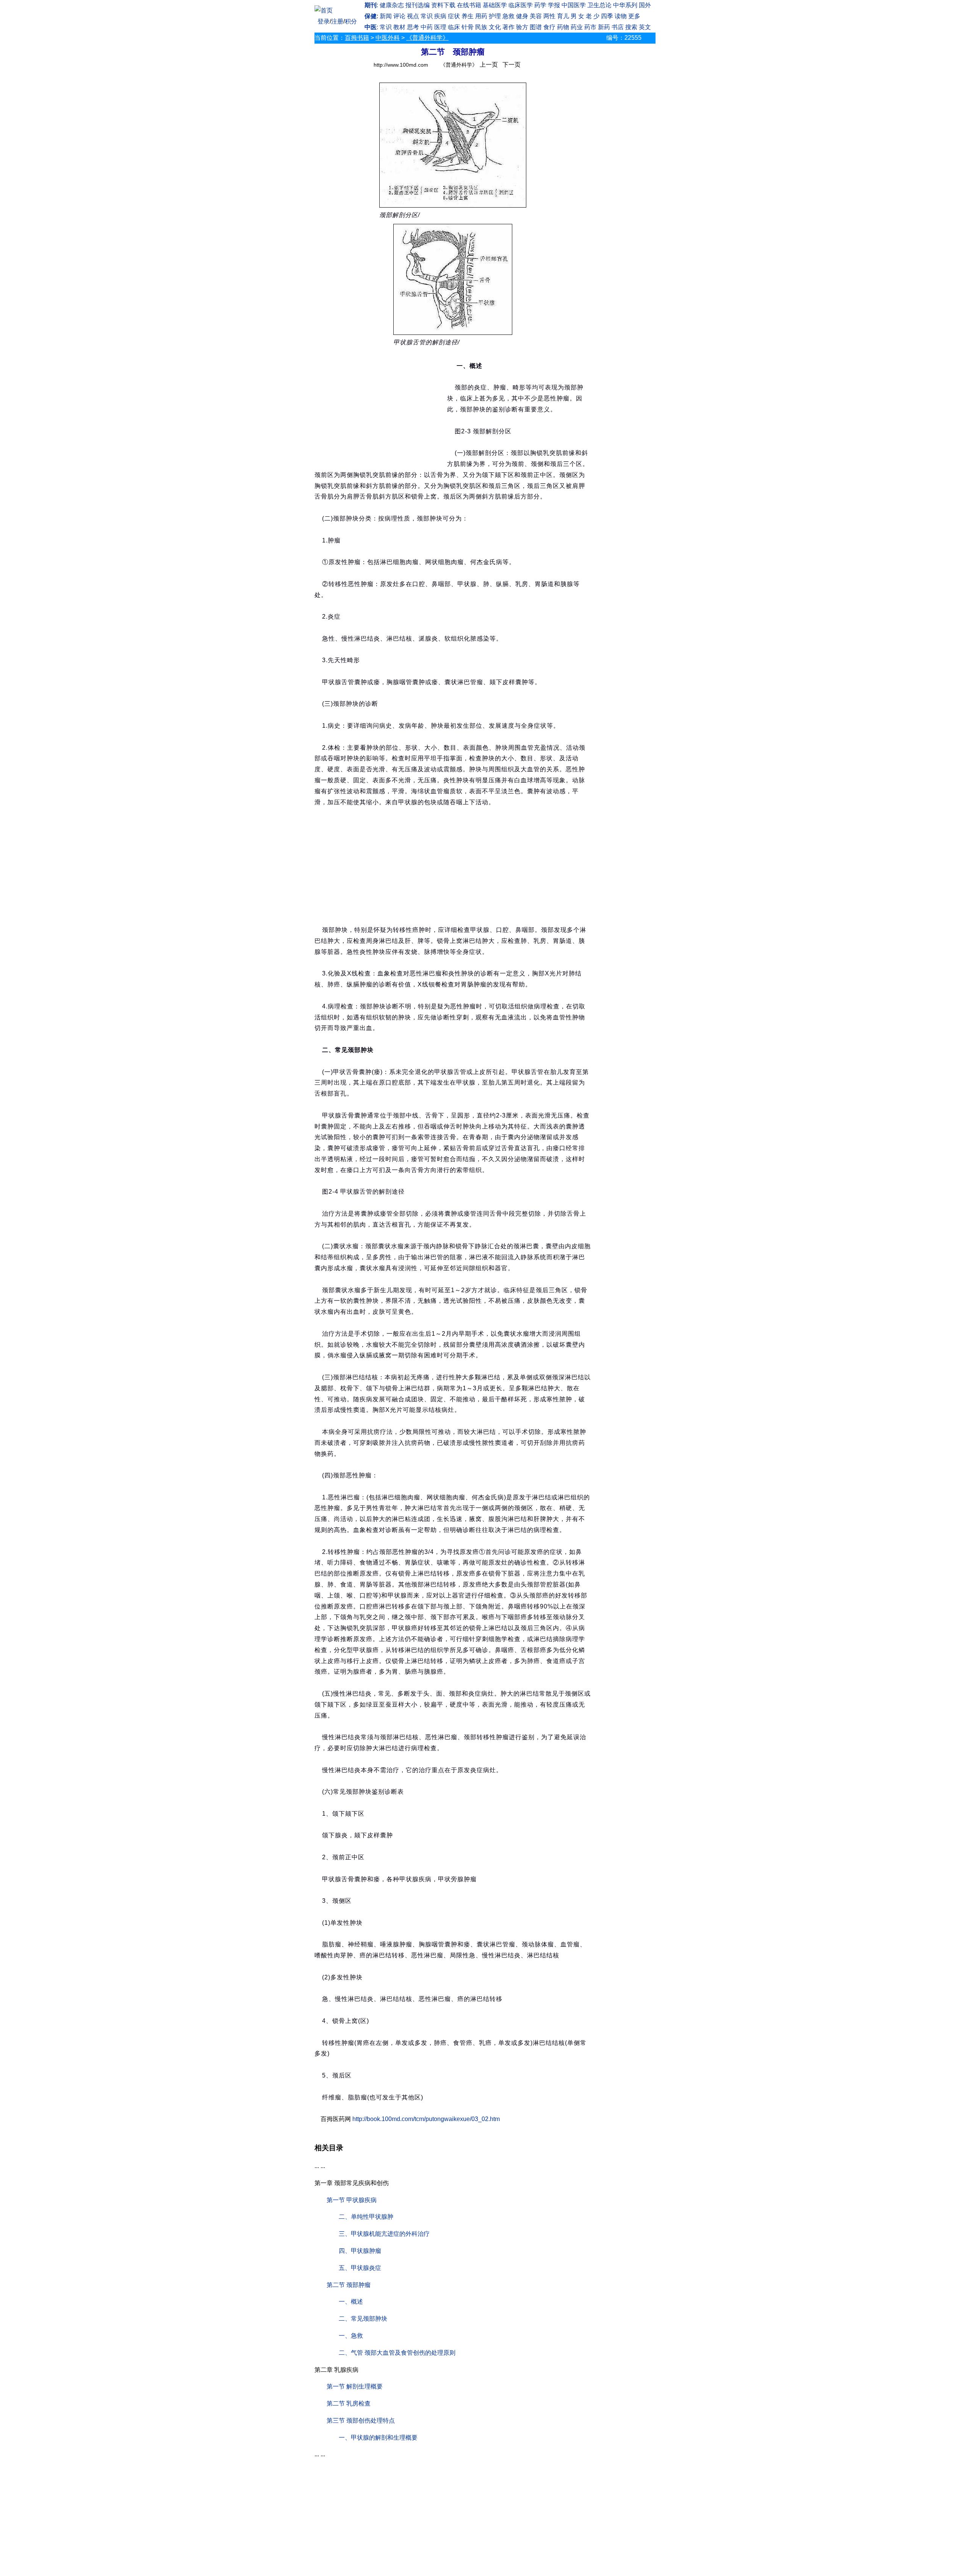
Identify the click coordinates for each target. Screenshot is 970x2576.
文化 (495, 27)
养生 (468, 16)
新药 (604, 27)
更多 (634, 16)
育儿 (563, 16)
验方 (522, 27)
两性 (549, 16)
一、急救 (351, 2336)
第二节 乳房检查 (349, 2403)
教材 (399, 27)
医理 (440, 27)
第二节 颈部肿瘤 (349, 2285)
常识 (427, 16)
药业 (577, 27)
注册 (337, 21)
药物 (563, 27)
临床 (454, 27)
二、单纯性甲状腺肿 (366, 2217)
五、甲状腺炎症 (360, 2268)
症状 (454, 16)
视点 (413, 16)
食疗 (549, 27)
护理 (495, 16)
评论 (399, 16)
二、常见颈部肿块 (363, 2319)
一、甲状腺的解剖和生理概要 (378, 2438)
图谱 (536, 27)
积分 (351, 21)
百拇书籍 (357, 38)
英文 (645, 27)
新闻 (386, 16)
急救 (508, 16)
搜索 (631, 27)
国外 (645, 5)
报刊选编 (418, 5)
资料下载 (443, 5)
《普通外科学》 (427, 38)
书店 (618, 27)
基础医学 (495, 5)
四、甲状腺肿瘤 (360, 2251)
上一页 (489, 65)
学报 (554, 5)
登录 (324, 21)
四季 (607, 16)
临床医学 (521, 5)
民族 (481, 27)
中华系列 (625, 5)
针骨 (468, 27)
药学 (540, 5)
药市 (590, 27)
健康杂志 (392, 5)
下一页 (512, 65)
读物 (621, 16)
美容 (536, 16)
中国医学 (574, 5)
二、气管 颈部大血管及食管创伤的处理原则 (397, 2353)
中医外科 (388, 38)
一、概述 (351, 2302)
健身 (522, 16)
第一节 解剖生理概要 (355, 2386)
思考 (413, 27)
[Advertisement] (381, 409)
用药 (481, 16)
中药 (427, 27)
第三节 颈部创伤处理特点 (361, 2420)
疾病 (440, 16)
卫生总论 (599, 5)
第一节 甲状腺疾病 (352, 2200)
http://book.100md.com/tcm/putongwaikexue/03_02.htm (426, 2119)
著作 (508, 27)
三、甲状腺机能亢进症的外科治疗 (384, 2234)
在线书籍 (469, 5)
